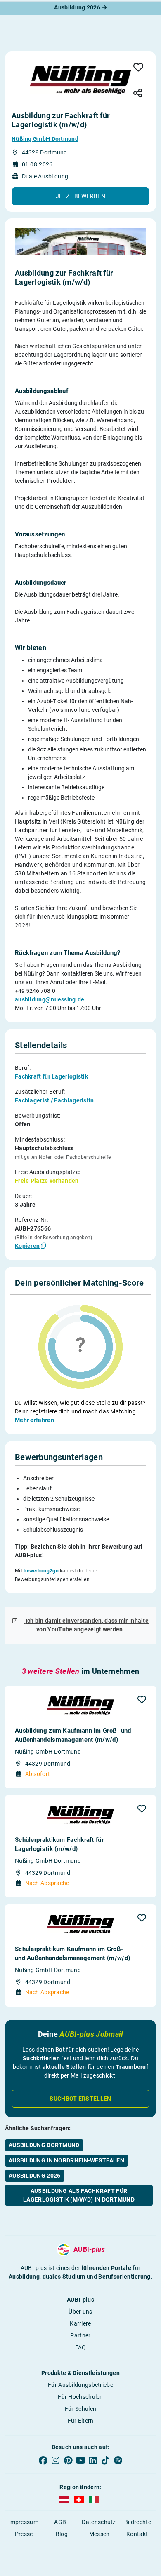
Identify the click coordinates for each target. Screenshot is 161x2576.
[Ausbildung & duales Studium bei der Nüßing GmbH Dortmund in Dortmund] (81, 80)
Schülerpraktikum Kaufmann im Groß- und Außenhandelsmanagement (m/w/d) (72, 1954)
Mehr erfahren (34, 1420)
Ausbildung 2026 (78, 7)
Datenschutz (99, 2522)
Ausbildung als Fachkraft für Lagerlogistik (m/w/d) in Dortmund (79, 2195)
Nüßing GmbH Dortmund (45, 139)
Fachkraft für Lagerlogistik (51, 1076)
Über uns (80, 2312)
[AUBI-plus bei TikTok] (105, 2461)
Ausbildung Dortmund (44, 2145)
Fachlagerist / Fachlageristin (54, 1100)
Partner (80, 2335)
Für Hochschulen (80, 2397)
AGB (60, 2522)
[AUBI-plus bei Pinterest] (68, 2461)
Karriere (80, 2323)
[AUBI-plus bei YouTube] (80, 2461)
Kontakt (137, 2534)
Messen (99, 2534)
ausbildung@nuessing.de (50, 999)
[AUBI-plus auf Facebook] (43, 2461)
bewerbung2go (41, 1571)
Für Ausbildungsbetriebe (80, 2385)
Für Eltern (81, 2421)
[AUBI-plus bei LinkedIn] (93, 2461)
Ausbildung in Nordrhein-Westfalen (66, 2160)
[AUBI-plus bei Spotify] (118, 2461)
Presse (24, 2534)
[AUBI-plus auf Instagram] (55, 2461)
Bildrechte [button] (138, 2522)
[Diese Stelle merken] (139, 68)
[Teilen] (138, 94)
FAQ (81, 2347)
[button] (80, 196)
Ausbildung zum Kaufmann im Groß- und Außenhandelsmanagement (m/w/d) (73, 1735)
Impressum (23, 2522)
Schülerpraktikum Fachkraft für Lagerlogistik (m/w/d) (59, 1844)
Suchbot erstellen (80, 2099)
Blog (62, 2534)
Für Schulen (80, 2409)
